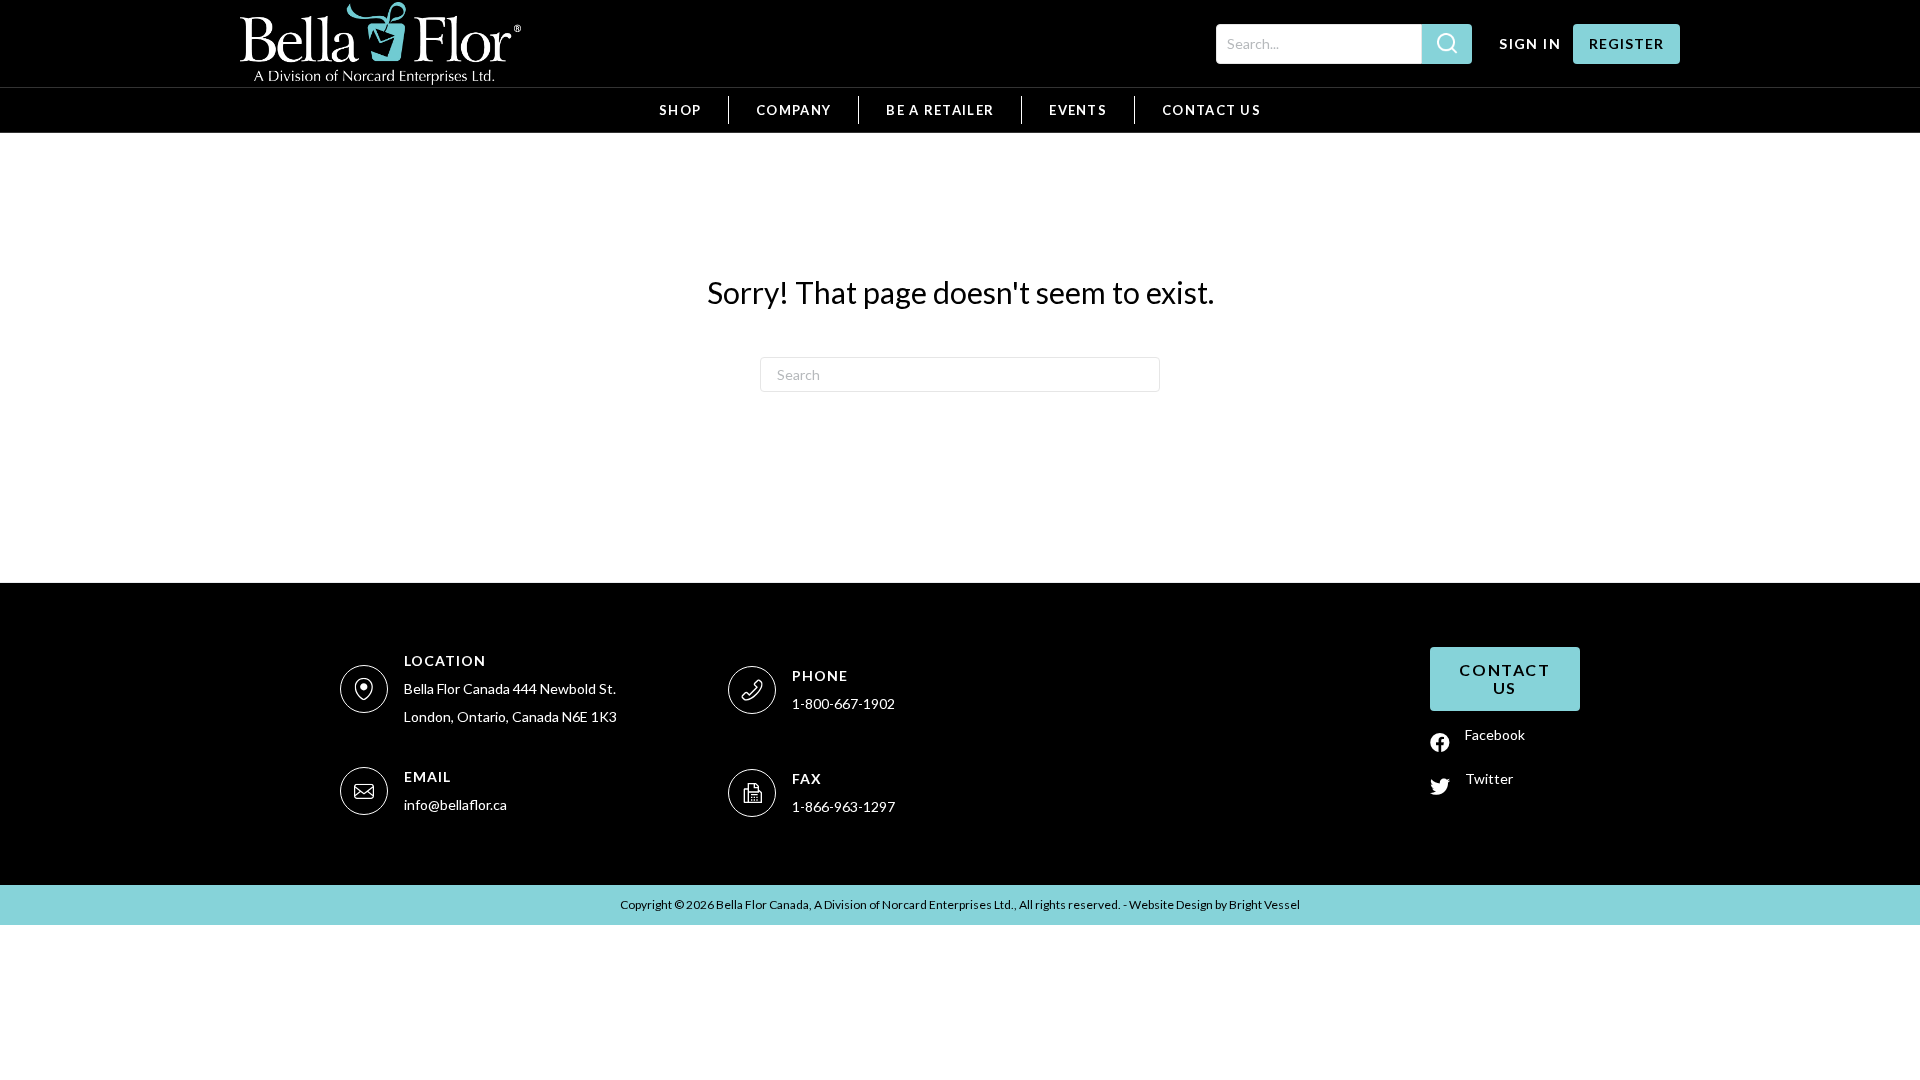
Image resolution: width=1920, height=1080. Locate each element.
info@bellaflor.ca (455, 804)
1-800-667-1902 (843, 703)
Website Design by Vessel (1214, 904)
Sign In (1530, 43)
